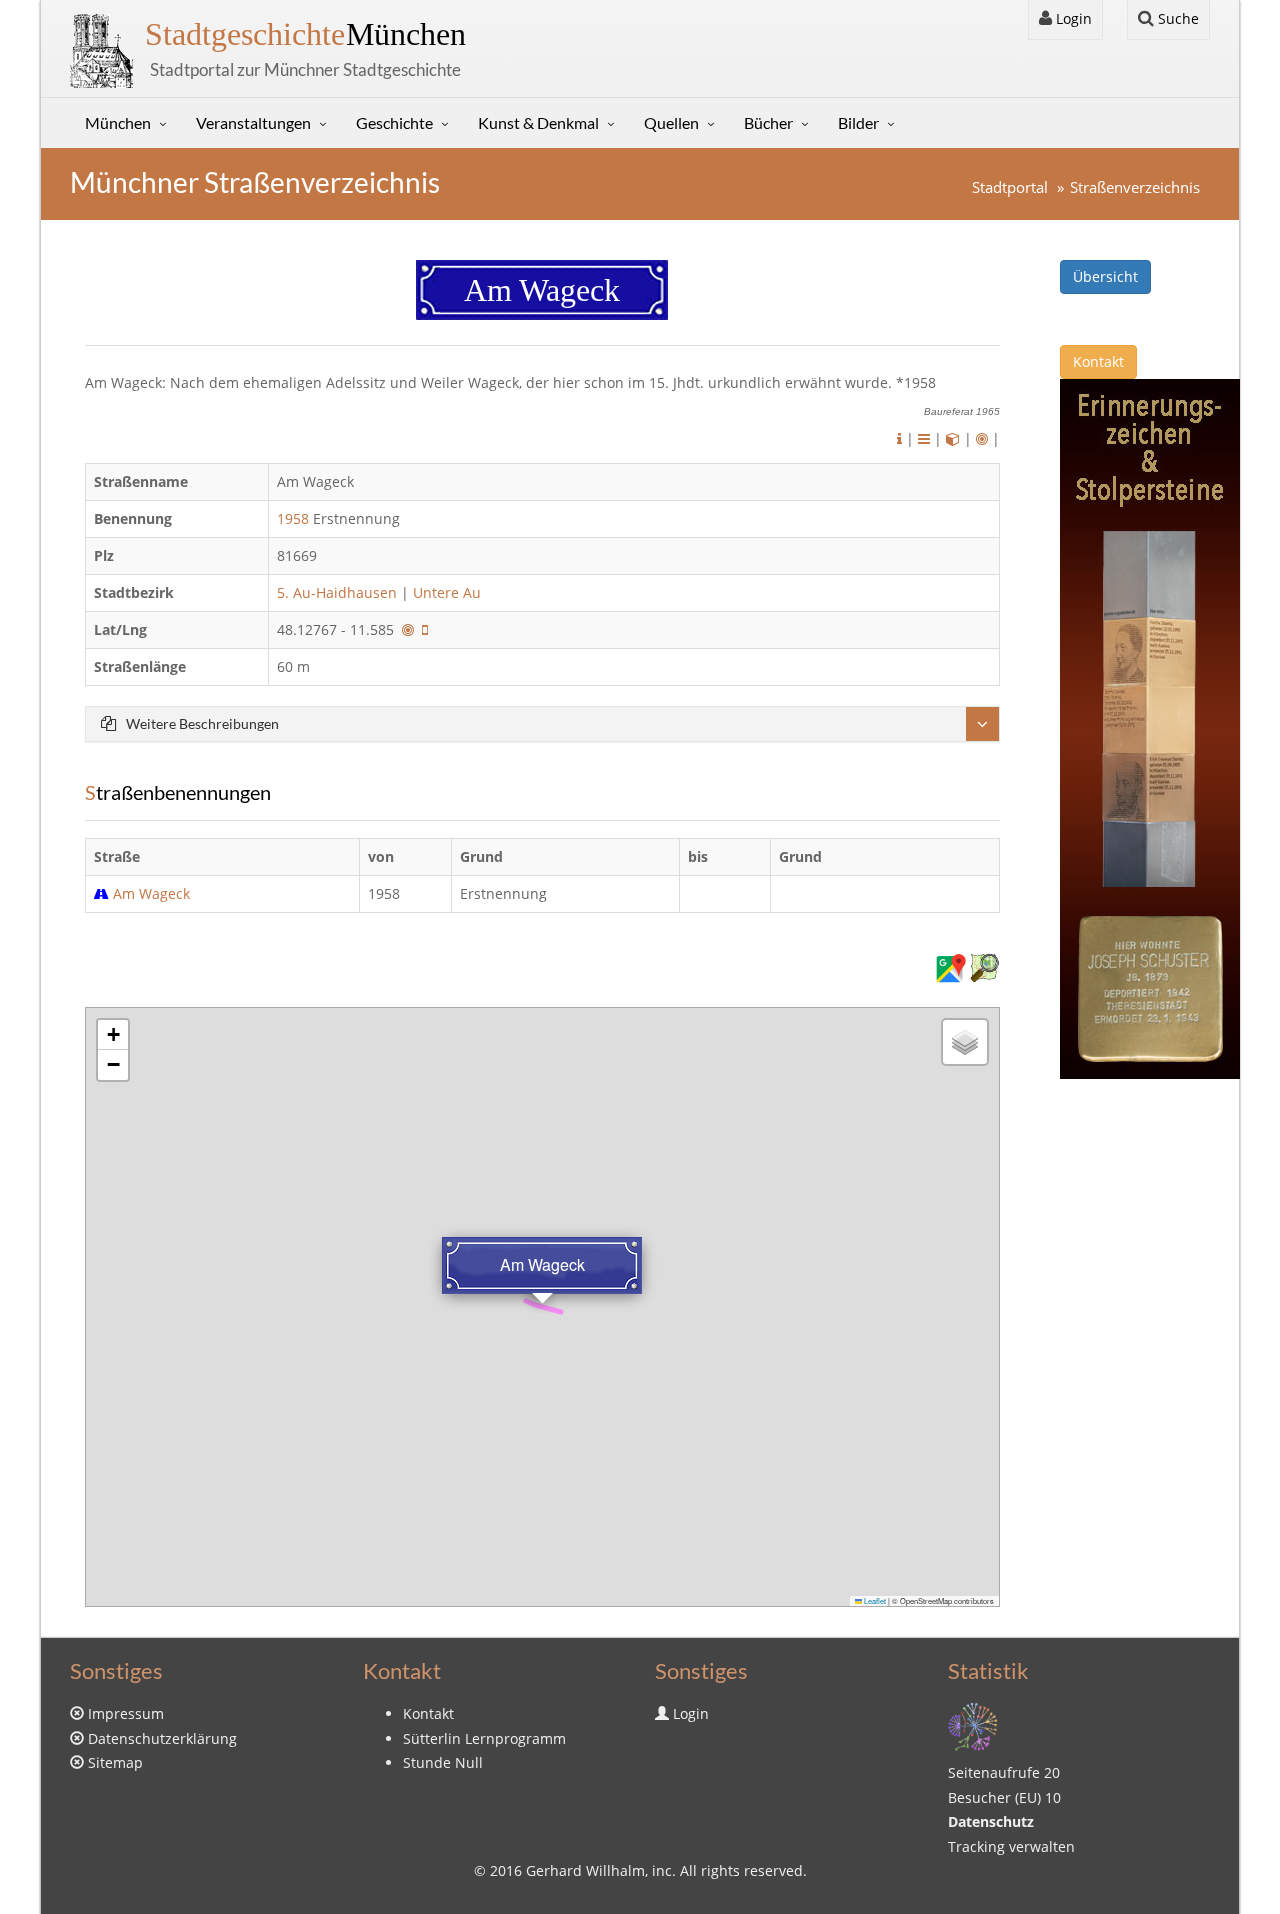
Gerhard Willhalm (585, 1870)
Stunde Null (443, 1762)
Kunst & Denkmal (538, 122)
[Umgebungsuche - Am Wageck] (408, 629)
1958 (293, 518)
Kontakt (1098, 361)
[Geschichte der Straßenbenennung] (924, 438)
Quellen (671, 122)
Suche (1176, 18)
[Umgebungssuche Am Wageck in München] (982, 438)
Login (1072, 18)
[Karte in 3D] (953, 438)
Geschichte (394, 122)
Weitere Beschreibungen (202, 723)
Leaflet (874, 1600)
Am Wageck (151, 893)
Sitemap (115, 1762)
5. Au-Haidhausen (337, 592)
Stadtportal (1010, 187)
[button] (113, 1035)
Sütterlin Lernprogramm (484, 1738)
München (305, 34)
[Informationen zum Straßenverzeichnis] (899, 438)
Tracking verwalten (1011, 1846)
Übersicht (1105, 276)
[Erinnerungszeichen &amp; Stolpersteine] (1150, 727)
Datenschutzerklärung (162, 1738)
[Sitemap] (973, 1724)
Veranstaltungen (253, 122)
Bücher (768, 122)
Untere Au (447, 592)
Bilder (858, 122)
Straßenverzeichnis (1135, 187)
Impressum (126, 1713)
